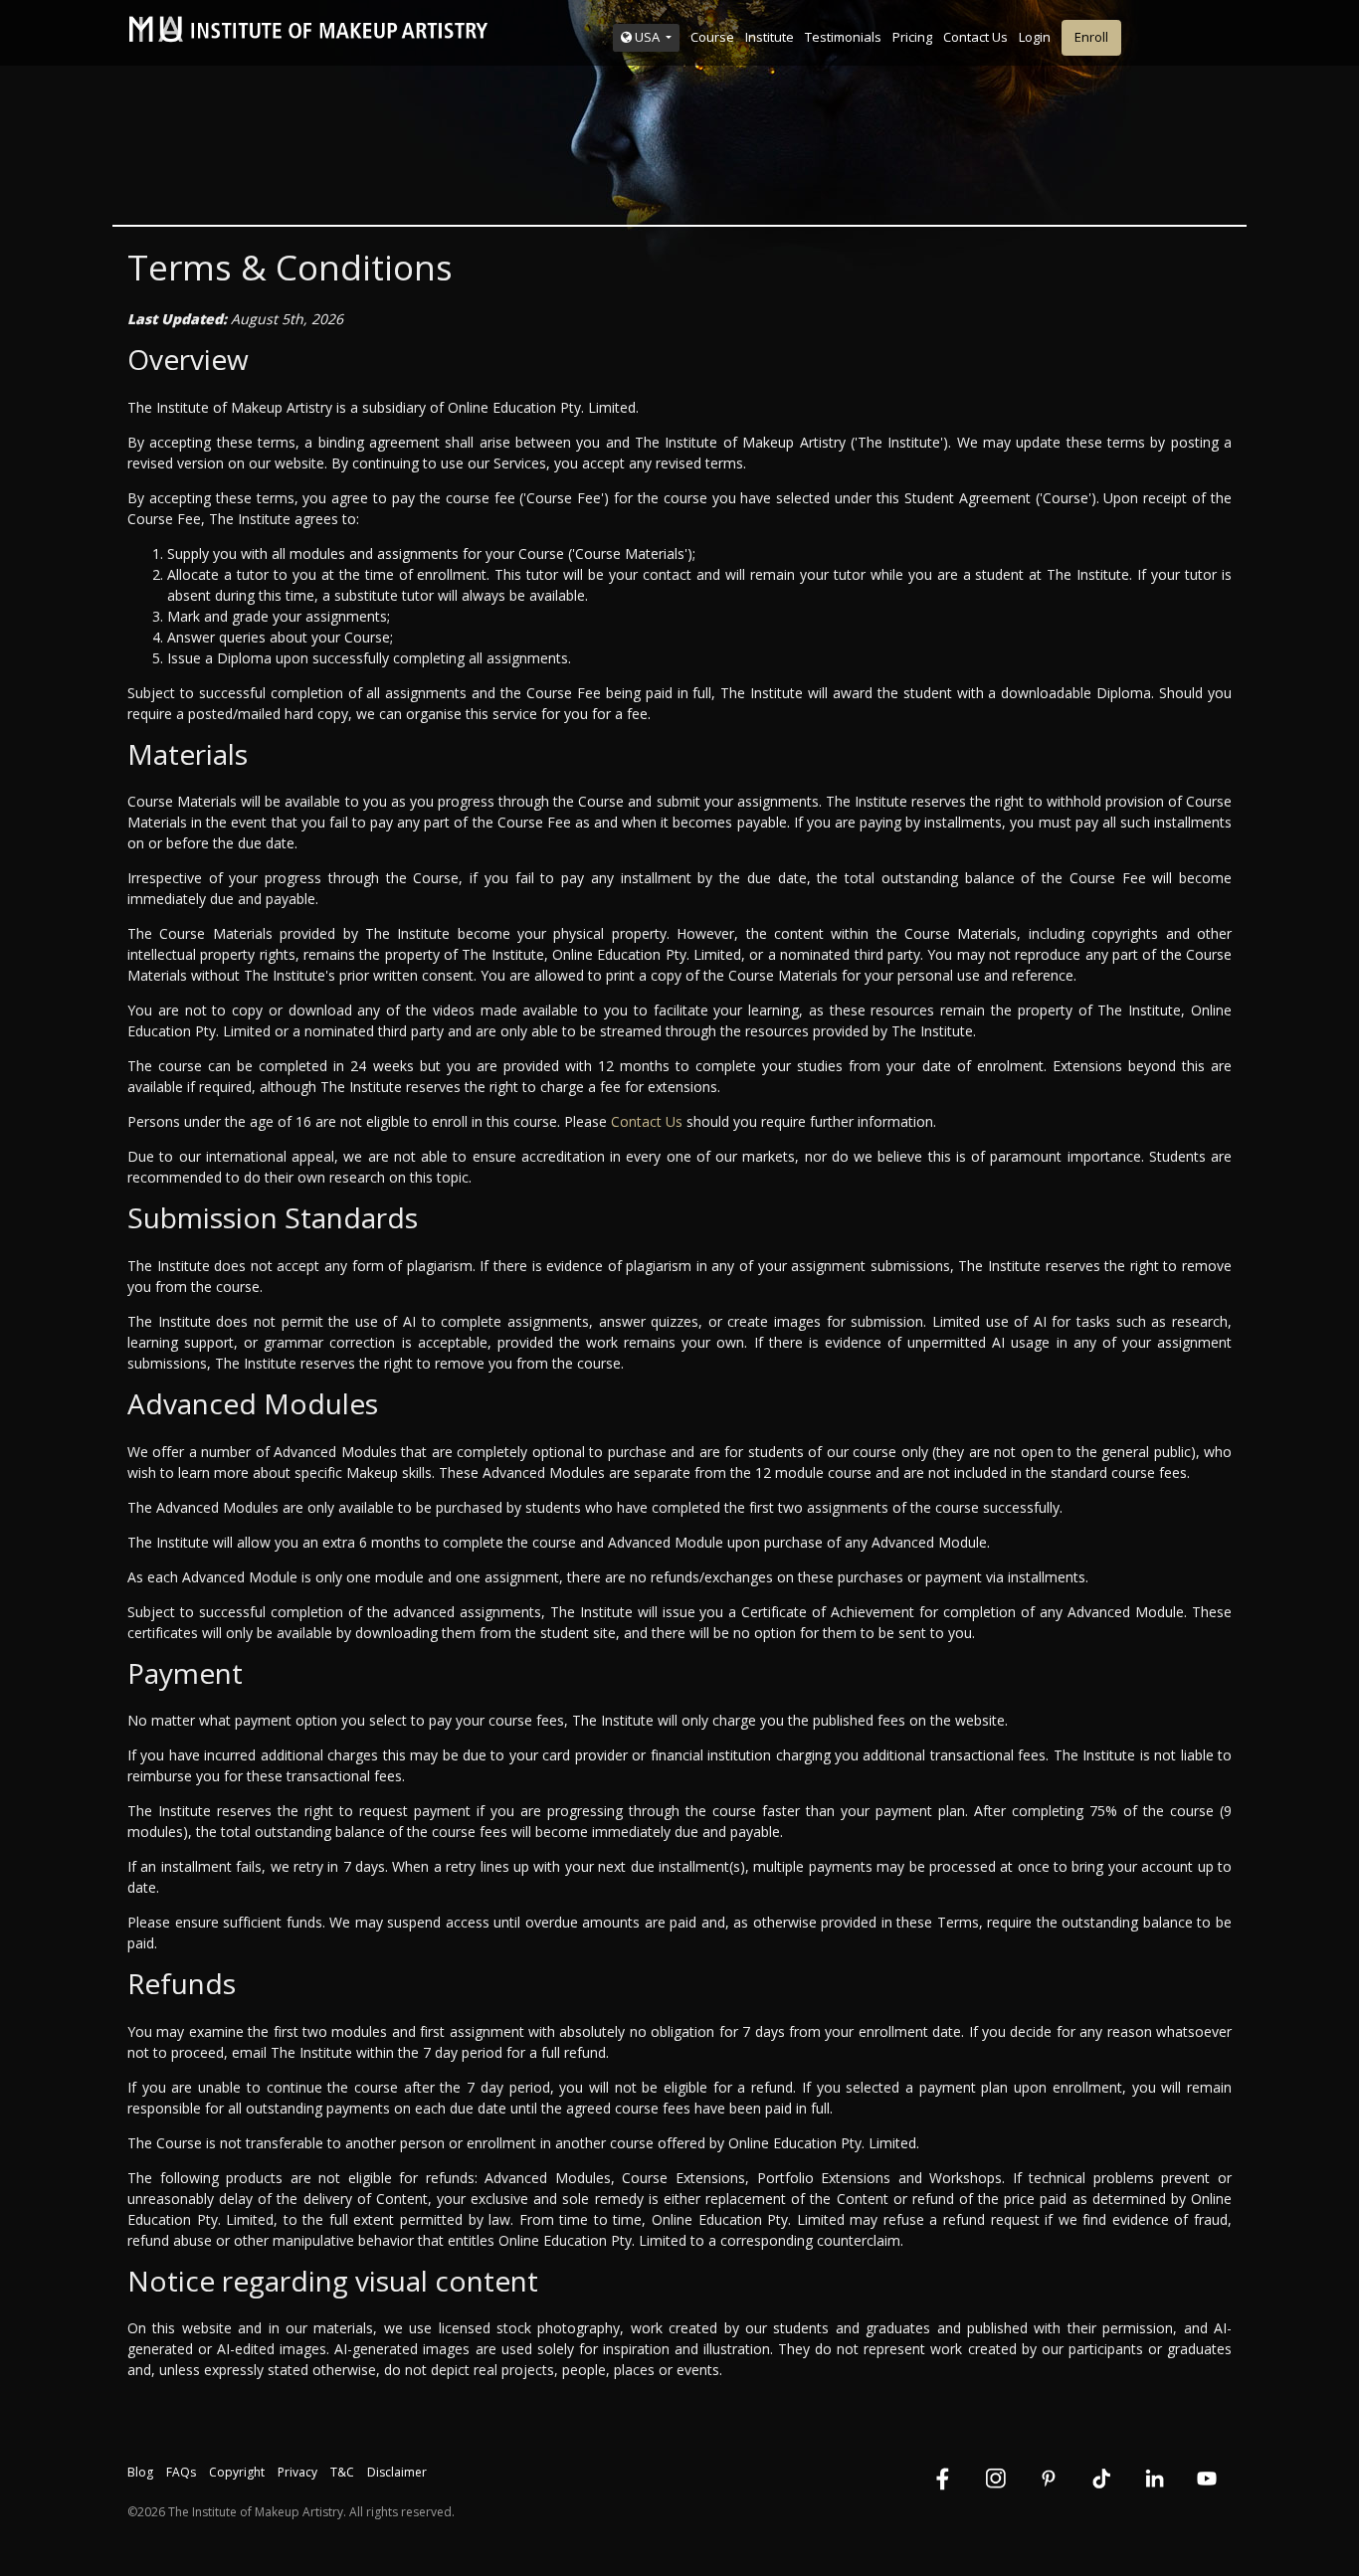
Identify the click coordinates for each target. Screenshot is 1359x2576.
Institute (770, 37)
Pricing (912, 37)
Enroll (1091, 37)
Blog (140, 2472)
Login (1035, 37)
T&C (342, 2472)
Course (712, 37)
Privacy (297, 2472)
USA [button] (647, 37)
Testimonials (843, 37)
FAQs (181, 2472)
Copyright (237, 2472)
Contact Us (975, 37)
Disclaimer (397, 2472)
